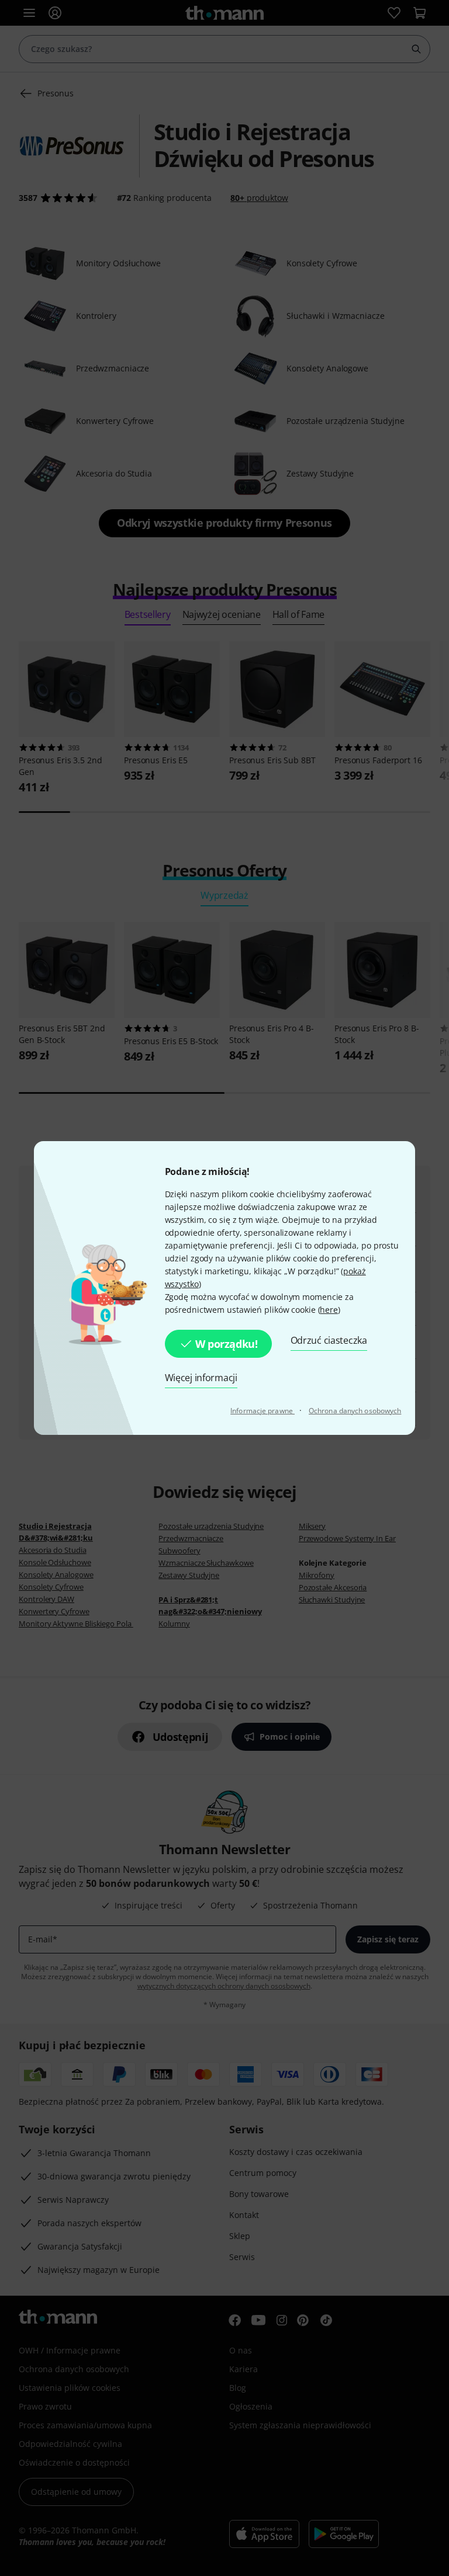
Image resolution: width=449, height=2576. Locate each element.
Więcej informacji (201, 1378)
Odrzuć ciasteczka (329, 1340)
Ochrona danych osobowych (355, 1411)
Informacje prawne (263, 1411)
